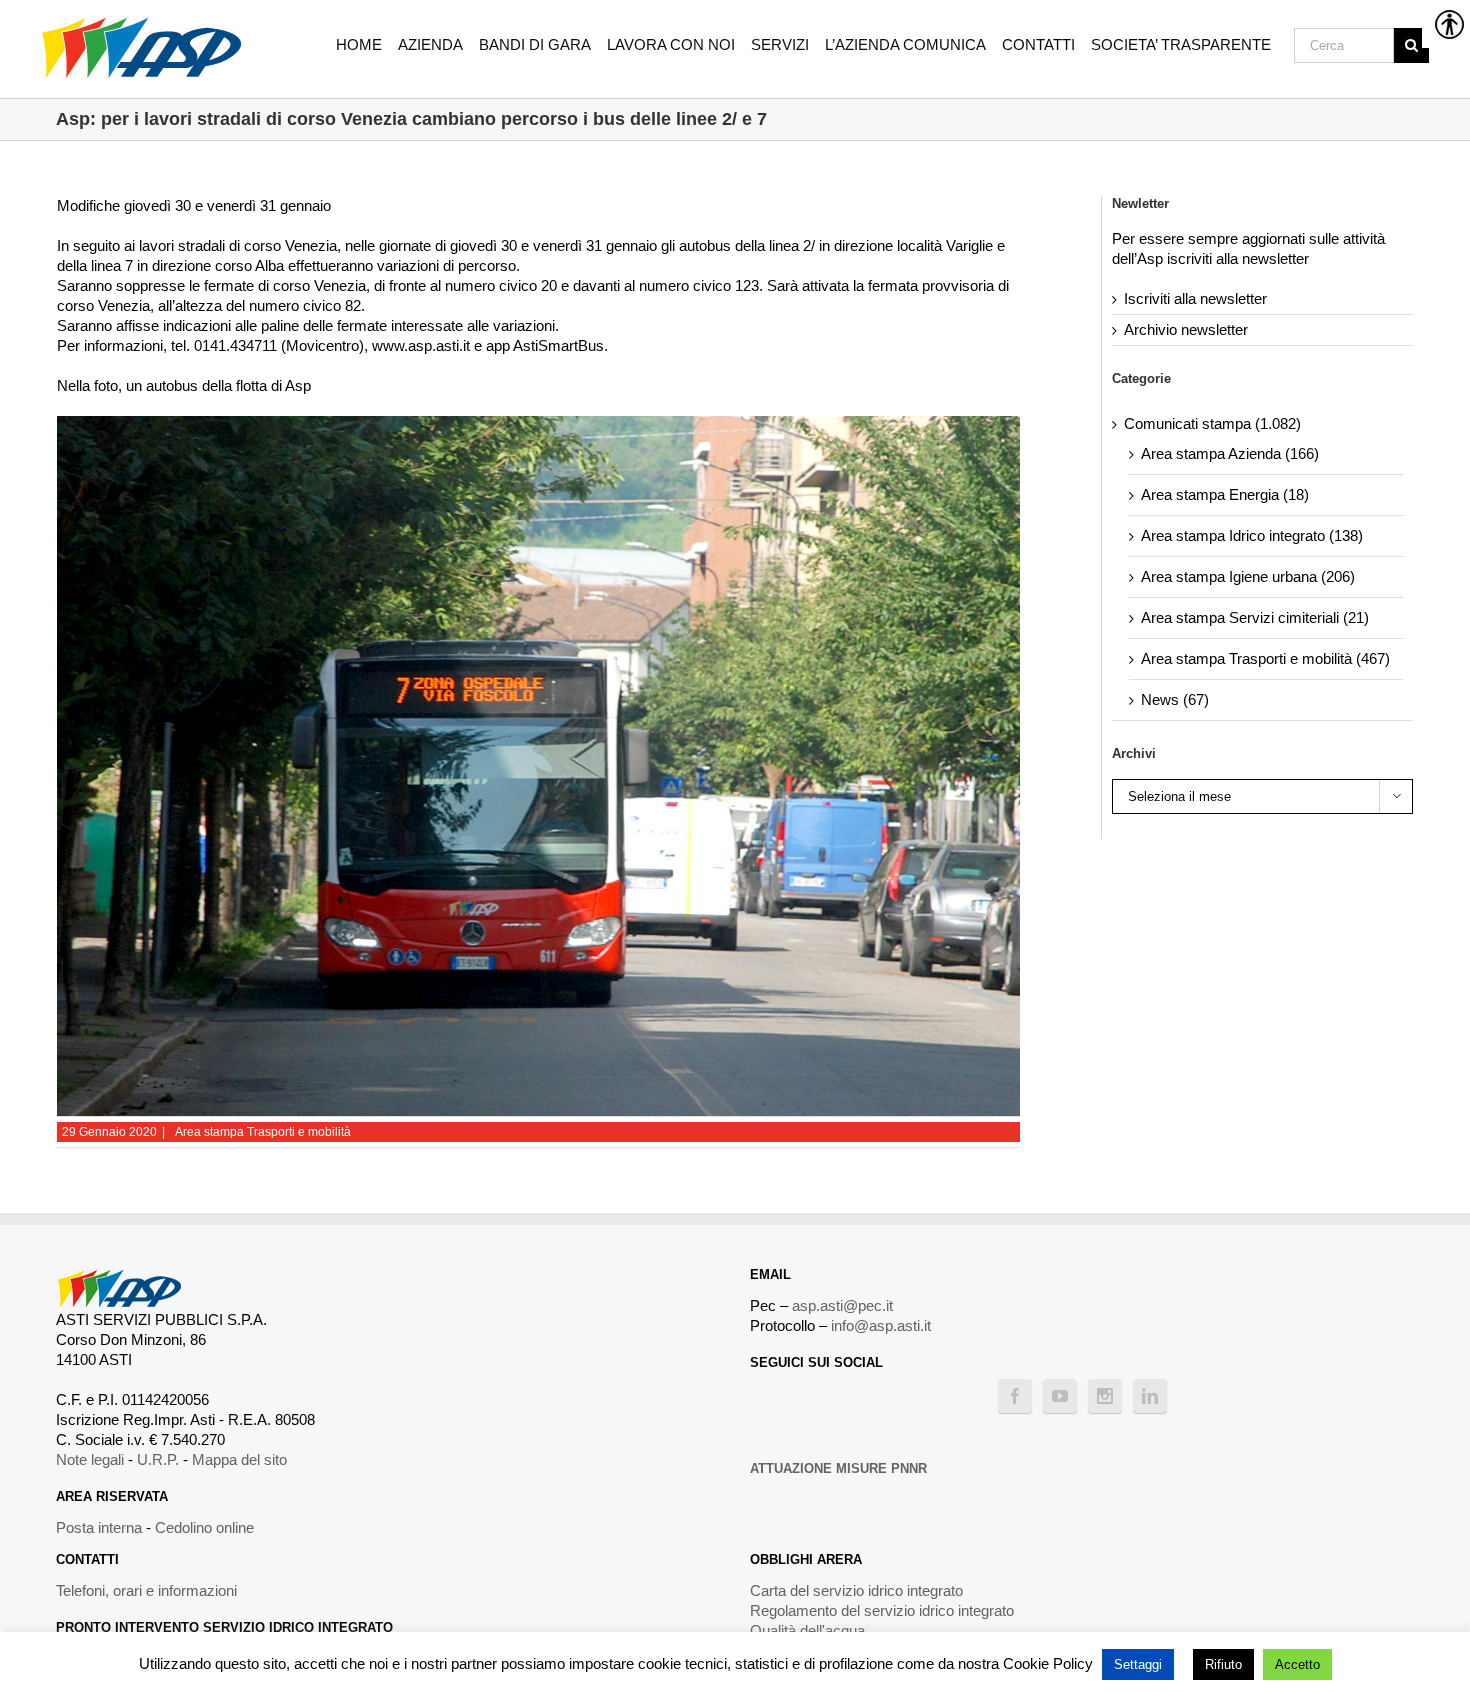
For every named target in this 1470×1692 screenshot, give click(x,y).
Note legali (90, 1459)
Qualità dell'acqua (807, 1630)
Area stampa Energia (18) (1225, 494)
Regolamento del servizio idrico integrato (882, 1610)
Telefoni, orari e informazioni (146, 1590)
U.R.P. (158, 1459)
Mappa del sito (239, 1459)
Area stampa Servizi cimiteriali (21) (1255, 617)
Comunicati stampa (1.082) (1212, 423)
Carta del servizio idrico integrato (856, 1590)
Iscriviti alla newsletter (1195, 298)
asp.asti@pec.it (842, 1305)
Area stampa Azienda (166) (1230, 453)
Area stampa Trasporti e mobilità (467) (1265, 658)
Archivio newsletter (1186, 329)
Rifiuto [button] (1223, 1664)
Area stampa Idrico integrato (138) (1252, 535)
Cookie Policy (1048, 1663)
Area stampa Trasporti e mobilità (263, 1132)
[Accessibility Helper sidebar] (1446, 24)
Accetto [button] (1297, 1664)
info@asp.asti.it (881, 1325)
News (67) (1175, 699)
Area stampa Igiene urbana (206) (1248, 576)
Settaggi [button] (1138, 1664)
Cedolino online (204, 1527)
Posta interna (99, 1527)
